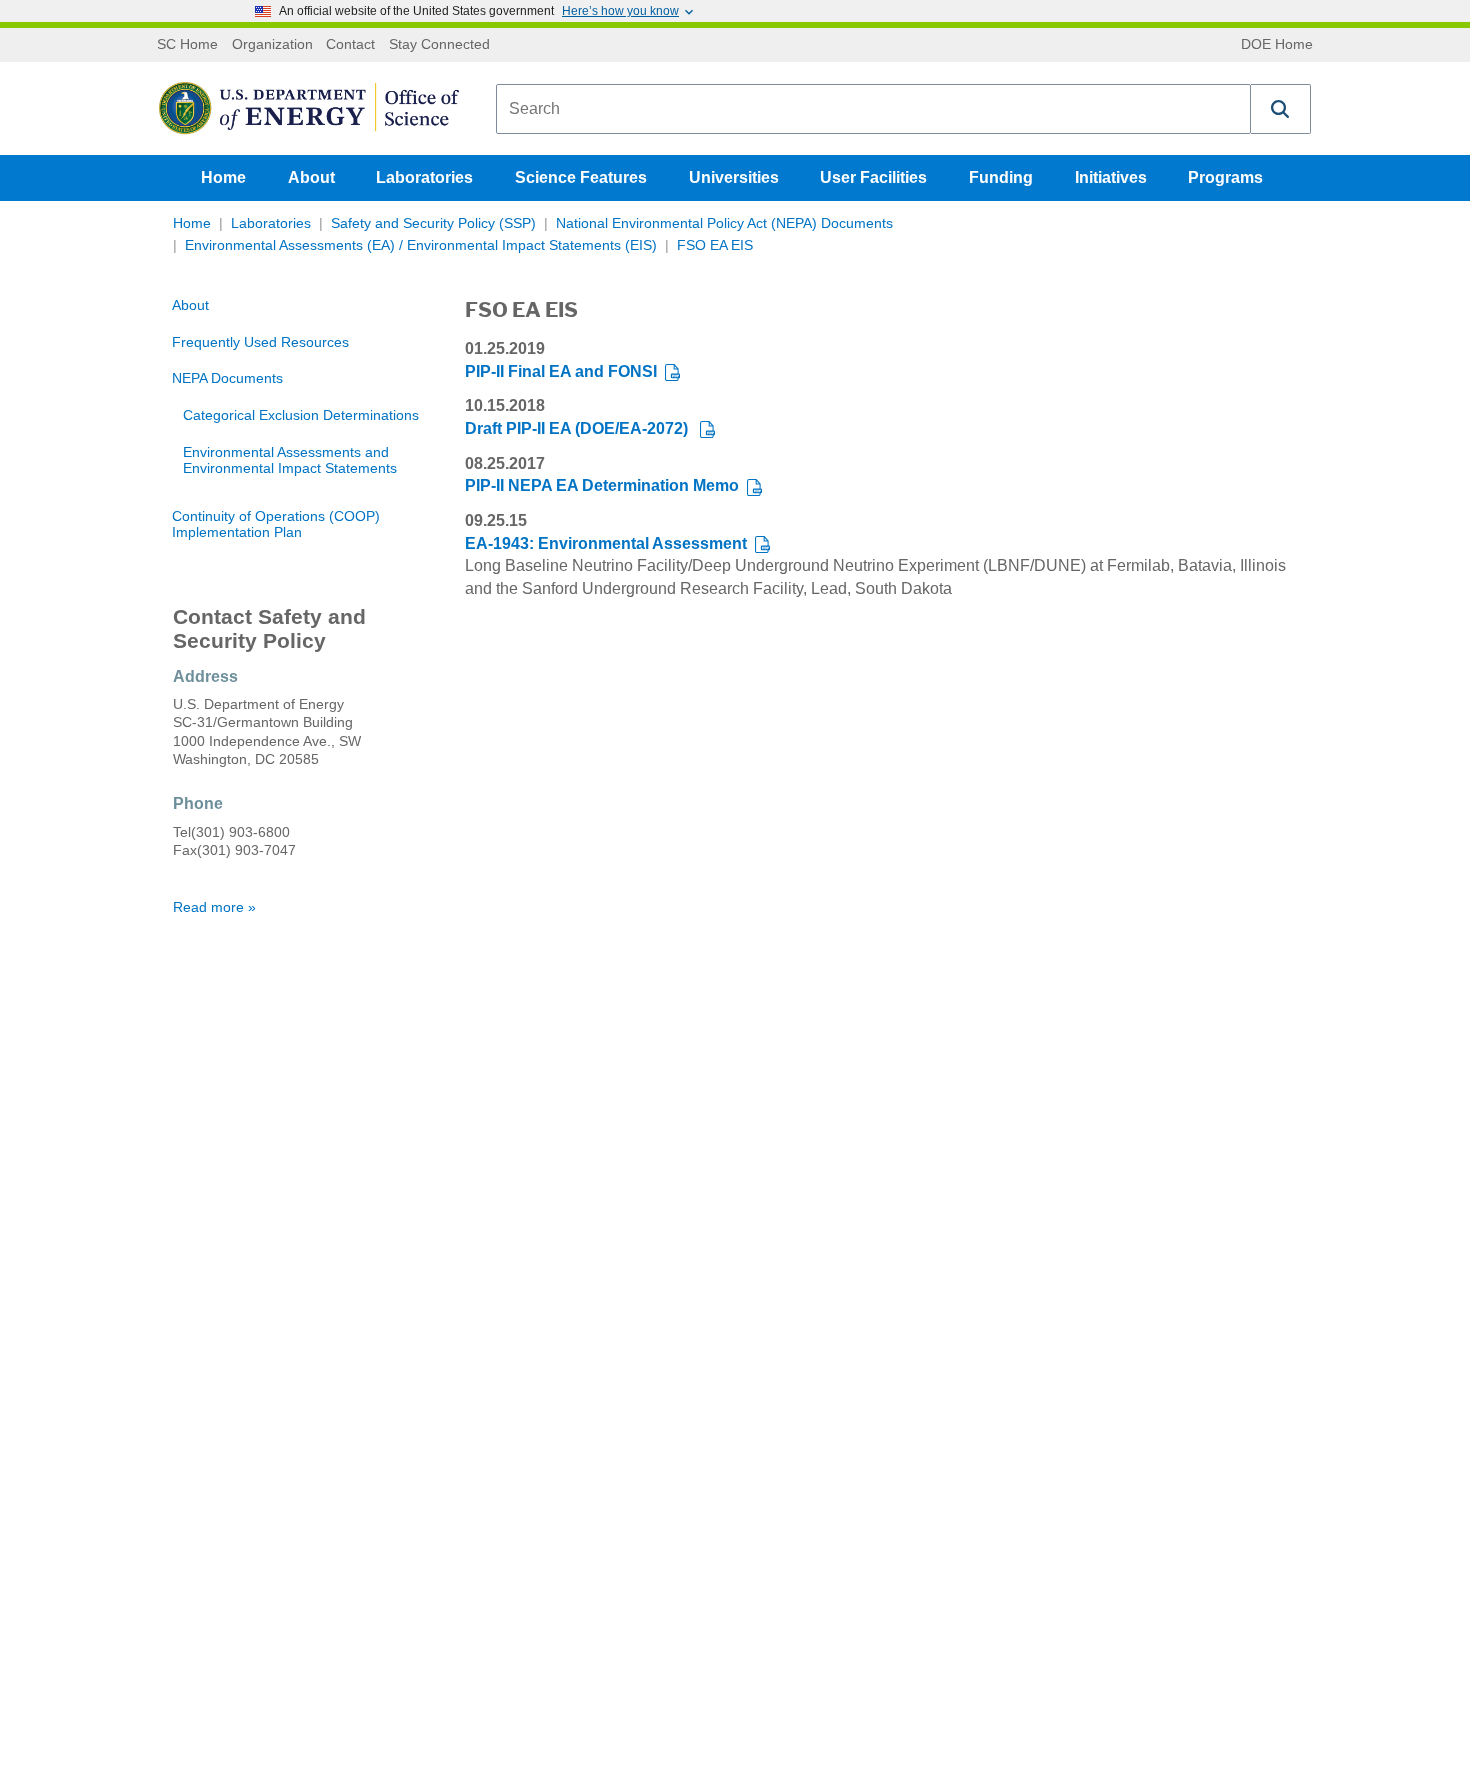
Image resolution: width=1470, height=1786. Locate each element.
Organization (272, 45)
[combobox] (873, 109)
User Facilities (873, 177)
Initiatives (1111, 177)
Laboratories (424, 177)
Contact (350, 45)
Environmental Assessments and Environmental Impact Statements (290, 460)
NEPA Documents (227, 378)
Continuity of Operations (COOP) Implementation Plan (276, 524)
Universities (734, 177)
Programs (1225, 177)
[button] (1281, 109)
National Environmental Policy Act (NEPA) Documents (724, 223)
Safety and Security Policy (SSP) (433, 223)
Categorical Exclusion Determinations (301, 415)
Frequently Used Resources (260, 342)
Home (223, 177)
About (311, 177)
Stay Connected (439, 45)
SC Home (187, 45)
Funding (1001, 177)
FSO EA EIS (715, 245)
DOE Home (1277, 45)
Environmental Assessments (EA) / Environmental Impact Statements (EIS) (421, 245)
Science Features (581, 177)
